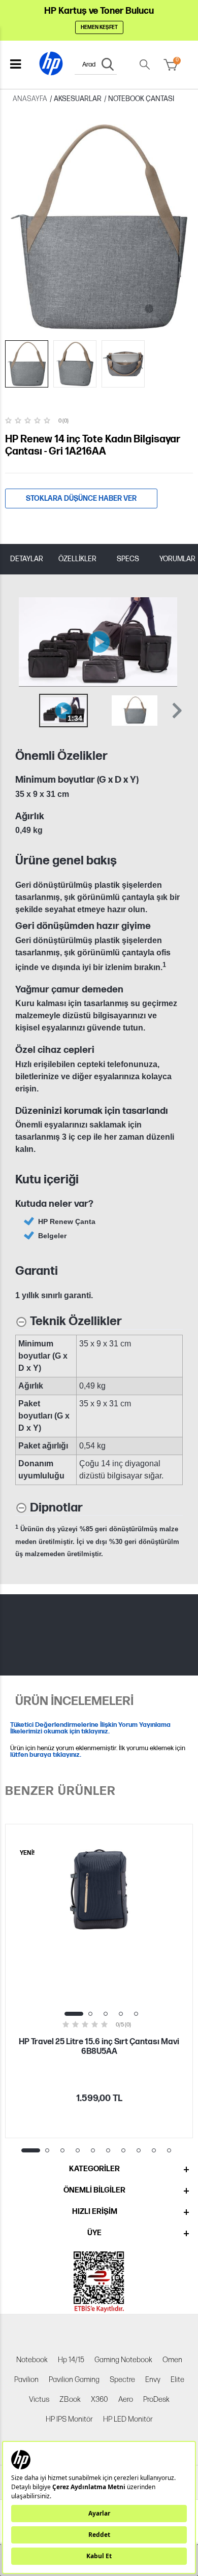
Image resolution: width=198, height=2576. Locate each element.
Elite (177, 2380)
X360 (100, 2400)
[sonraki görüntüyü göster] (172, 642)
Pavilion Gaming (74, 2380)
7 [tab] (123, 2150)
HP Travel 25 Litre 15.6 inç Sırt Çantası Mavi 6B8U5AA (99, 2047)
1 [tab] (74, 2014)
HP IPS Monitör (69, 2419)
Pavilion (26, 2380)
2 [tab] (90, 2014)
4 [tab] (121, 2014)
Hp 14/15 (71, 2360)
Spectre (122, 2380)
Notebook (32, 2360)
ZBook (70, 2400)
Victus (39, 2400)
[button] (176, 711)
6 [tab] (108, 2150)
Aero (126, 2400)
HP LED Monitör (128, 2419)
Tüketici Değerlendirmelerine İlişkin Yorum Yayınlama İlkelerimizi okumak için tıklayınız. (90, 1728)
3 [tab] (106, 2014)
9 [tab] (154, 2150)
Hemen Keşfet (99, 27)
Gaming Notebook (123, 2360)
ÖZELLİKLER (77, 559)
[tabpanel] (99, 1981)
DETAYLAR (27, 559)
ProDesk (156, 2400)
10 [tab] (169, 2150)
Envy (153, 2380)
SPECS (128, 559)
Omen (172, 2360)
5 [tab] (136, 2014)
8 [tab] (139, 2150)
